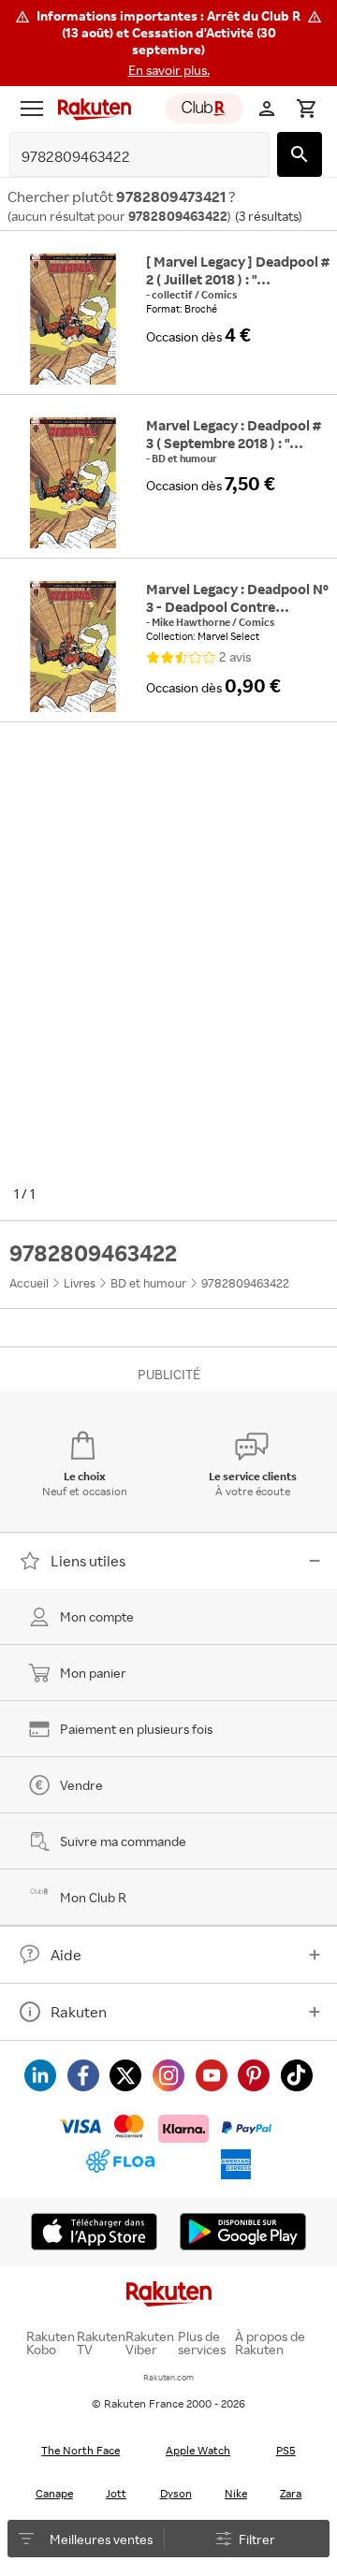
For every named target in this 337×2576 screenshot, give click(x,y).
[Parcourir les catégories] (32, 109)
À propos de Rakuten (270, 2343)
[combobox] (125, 157)
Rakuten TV (101, 2343)
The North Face (81, 2450)
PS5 (286, 2450)
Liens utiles (88, 1561)
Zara (291, 2493)
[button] (168, 43)
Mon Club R (93, 1897)
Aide (66, 1955)
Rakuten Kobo (51, 2343)
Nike (236, 2493)
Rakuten (79, 2012)
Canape (54, 2493)
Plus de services (202, 2343)
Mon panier (93, 1673)
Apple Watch (198, 2450)
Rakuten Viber (150, 2343)
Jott (116, 2493)
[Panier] (306, 109)
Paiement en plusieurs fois (136, 1729)
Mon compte (97, 1616)
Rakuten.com (168, 2377)
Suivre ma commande (123, 1841)
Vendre (81, 1785)
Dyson (176, 2493)
